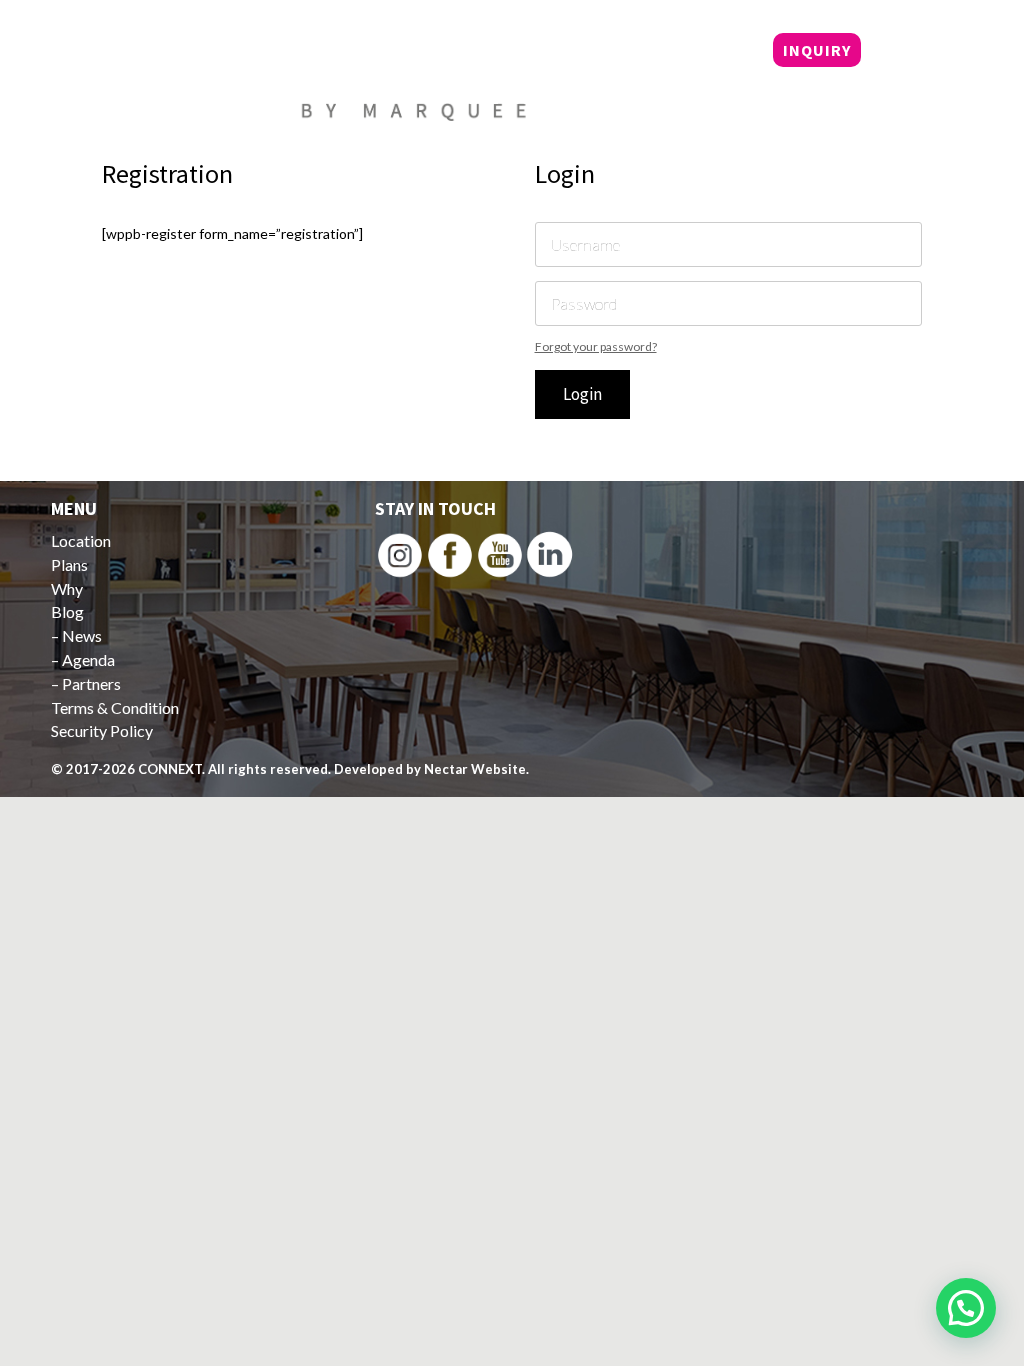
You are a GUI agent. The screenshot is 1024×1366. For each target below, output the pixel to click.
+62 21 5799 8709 (513, 99)
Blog (706, 51)
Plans (574, 51)
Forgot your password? (596, 346)
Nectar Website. (476, 769)
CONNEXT (170, 769)
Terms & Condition (115, 707)
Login (582, 394)
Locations (477, 51)
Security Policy (102, 730)
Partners (91, 683)
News (82, 635)
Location (81, 540)
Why (642, 51)
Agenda (88, 659)
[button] (966, 1308)
